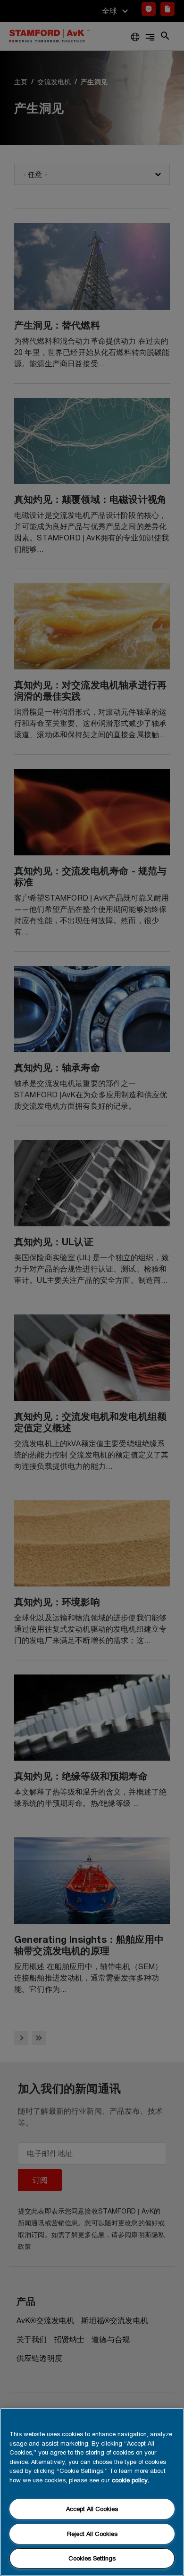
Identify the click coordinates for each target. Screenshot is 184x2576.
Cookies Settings (92, 2558)
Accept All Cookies (92, 2509)
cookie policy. (130, 2480)
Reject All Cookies (92, 2534)
